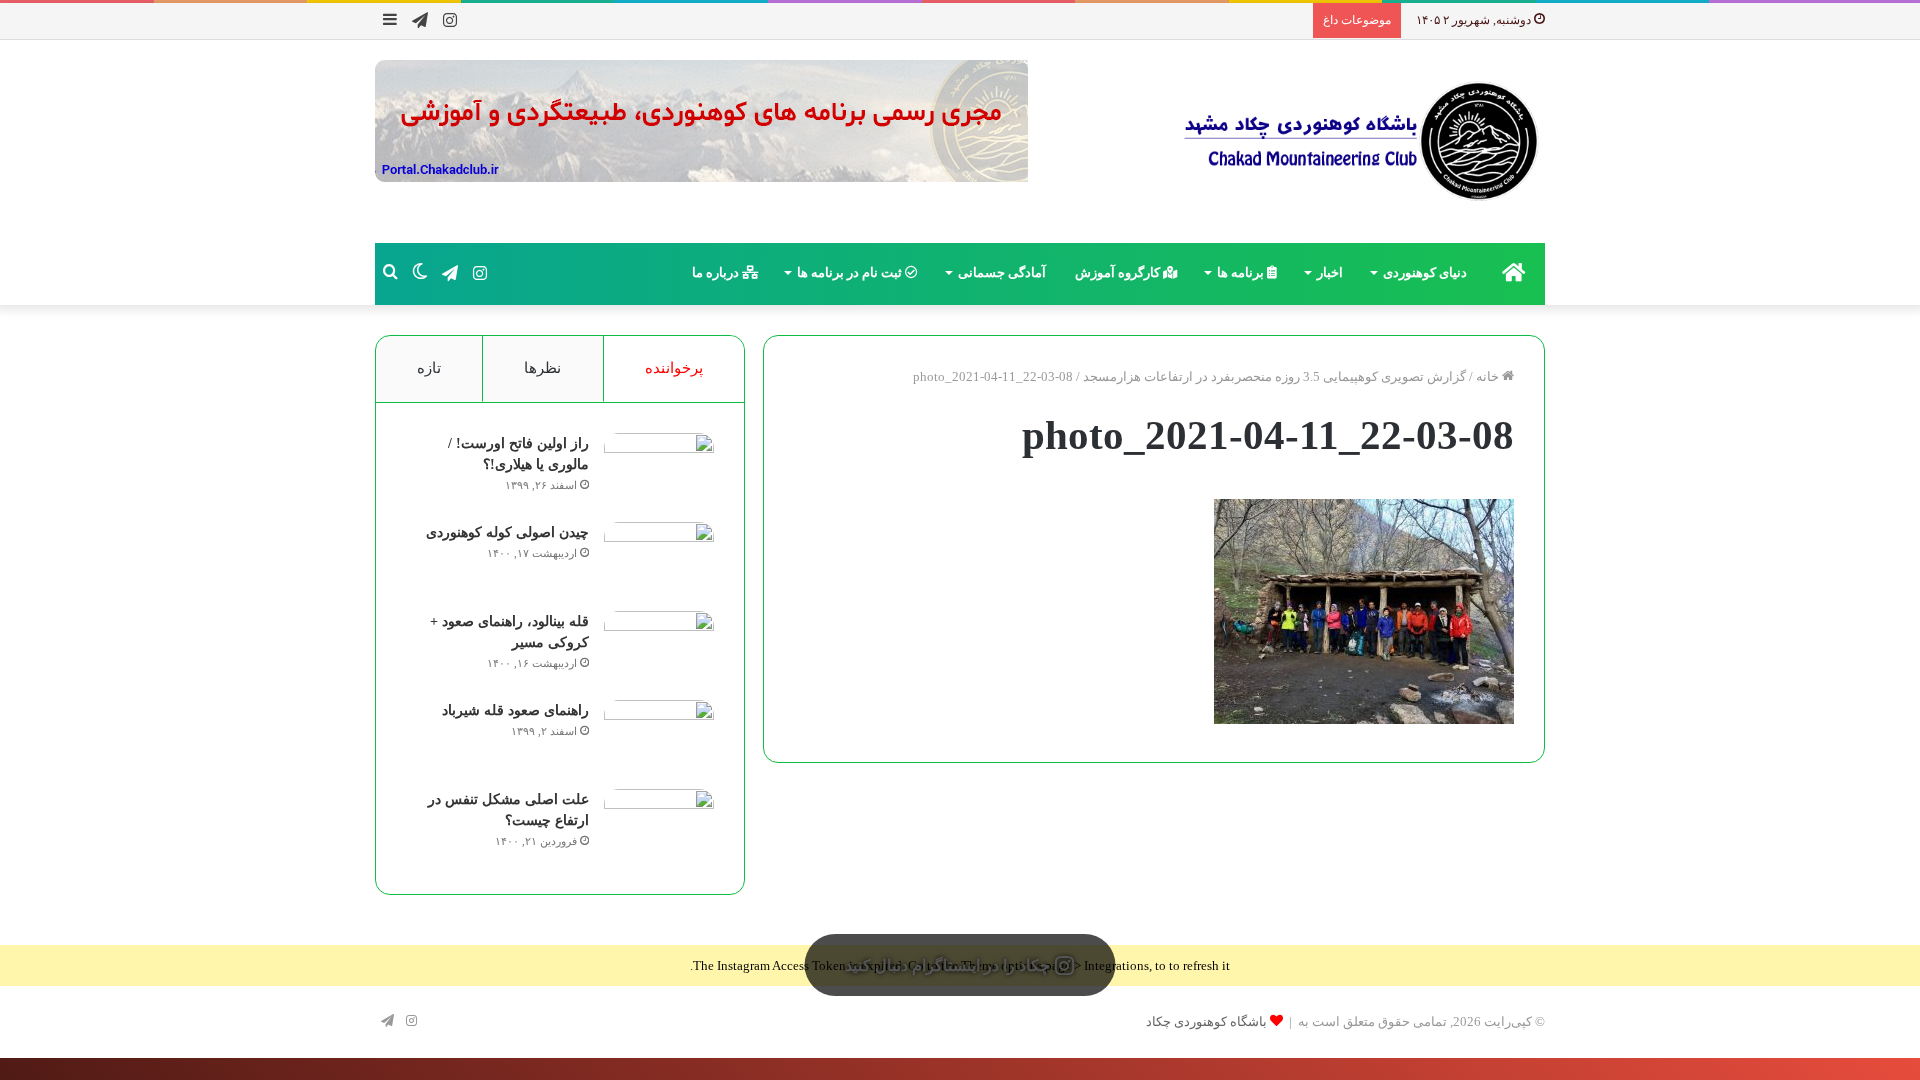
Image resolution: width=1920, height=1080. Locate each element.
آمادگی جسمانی (1002, 272)
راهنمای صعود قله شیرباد (515, 710)
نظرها (542, 368)
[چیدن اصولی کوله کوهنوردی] (659, 559)
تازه (429, 368)
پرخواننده (674, 368)
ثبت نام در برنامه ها (851, 272)
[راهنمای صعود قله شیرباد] (659, 737)
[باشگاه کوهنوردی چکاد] (1360, 141)
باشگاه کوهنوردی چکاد (1206, 1021)
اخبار (1330, 272)
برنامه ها (1242, 272)
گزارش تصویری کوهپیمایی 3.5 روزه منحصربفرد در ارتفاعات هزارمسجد (1274, 376)
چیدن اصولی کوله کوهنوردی (507, 532)
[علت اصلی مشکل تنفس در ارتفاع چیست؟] (659, 826)
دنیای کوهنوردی (1425, 272)
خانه (1489, 376)
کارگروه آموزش (1119, 272)
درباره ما (717, 272)
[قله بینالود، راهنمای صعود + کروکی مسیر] (659, 648)
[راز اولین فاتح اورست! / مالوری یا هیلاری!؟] (659, 470)
